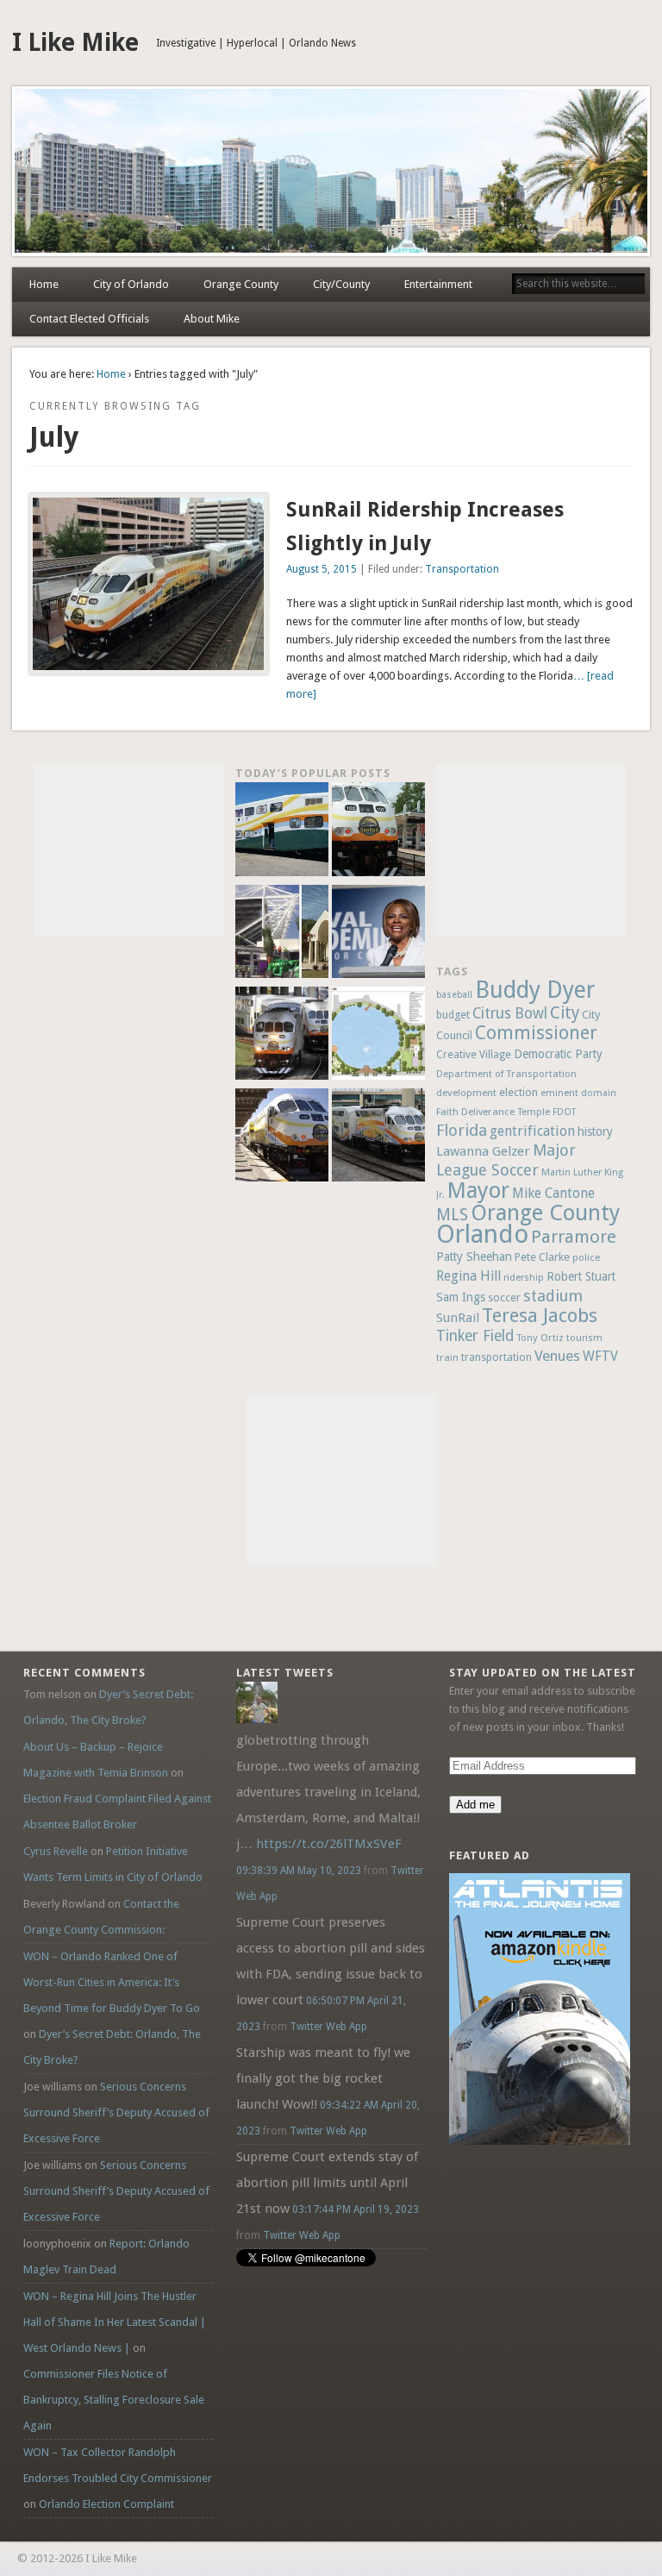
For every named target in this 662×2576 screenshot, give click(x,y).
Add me (475, 1805)
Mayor (478, 1190)
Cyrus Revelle (56, 1851)
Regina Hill (468, 1276)
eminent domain (578, 1093)
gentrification (532, 1131)
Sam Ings (461, 1297)
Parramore (574, 1237)
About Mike (212, 319)
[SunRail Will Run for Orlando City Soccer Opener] (282, 1036)
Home (44, 284)
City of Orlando (131, 284)
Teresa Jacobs (540, 1315)
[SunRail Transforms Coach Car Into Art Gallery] (282, 831)
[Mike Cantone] (257, 1719)
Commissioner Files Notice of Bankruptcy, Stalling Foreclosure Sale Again (114, 2400)
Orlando (482, 1234)
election (518, 1092)
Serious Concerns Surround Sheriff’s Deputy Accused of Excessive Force (116, 2112)
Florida (462, 1130)
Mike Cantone (553, 1193)
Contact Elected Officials (89, 319)
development (466, 1093)
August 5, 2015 (322, 569)
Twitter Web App (328, 2027)
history (595, 1131)
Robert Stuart (581, 1276)
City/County (341, 284)
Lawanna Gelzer (483, 1151)
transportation (496, 1357)
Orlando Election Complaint (106, 2504)
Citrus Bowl (510, 1013)
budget (453, 1015)
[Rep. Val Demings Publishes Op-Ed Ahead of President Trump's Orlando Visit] (378, 934)
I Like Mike (75, 43)
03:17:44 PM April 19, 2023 (356, 2209)
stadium (553, 1296)
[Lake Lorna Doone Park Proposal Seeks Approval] (378, 1036)
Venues (557, 1356)
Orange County (241, 284)
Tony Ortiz (540, 1338)
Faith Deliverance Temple (493, 1112)
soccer (504, 1297)
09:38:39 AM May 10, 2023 (299, 1871)
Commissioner (536, 1033)
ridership (524, 1278)
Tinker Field (475, 1336)
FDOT (564, 1112)
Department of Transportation (506, 1074)
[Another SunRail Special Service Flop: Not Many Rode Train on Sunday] (378, 831)
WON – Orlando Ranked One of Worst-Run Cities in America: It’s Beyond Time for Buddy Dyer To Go (112, 1982)
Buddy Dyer (535, 990)
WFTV (600, 1357)
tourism (584, 1338)
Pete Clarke (542, 1257)
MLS (452, 1215)
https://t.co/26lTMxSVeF (329, 1844)
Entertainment (438, 284)
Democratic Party (558, 1054)
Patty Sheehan (474, 1257)
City (565, 1013)
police (586, 1257)
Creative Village (474, 1055)
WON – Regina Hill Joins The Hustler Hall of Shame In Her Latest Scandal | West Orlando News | (115, 2322)
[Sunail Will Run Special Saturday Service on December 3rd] (282, 1138)
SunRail (458, 1318)
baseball (454, 995)
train (447, 1357)
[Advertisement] (129, 850)
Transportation (462, 569)
